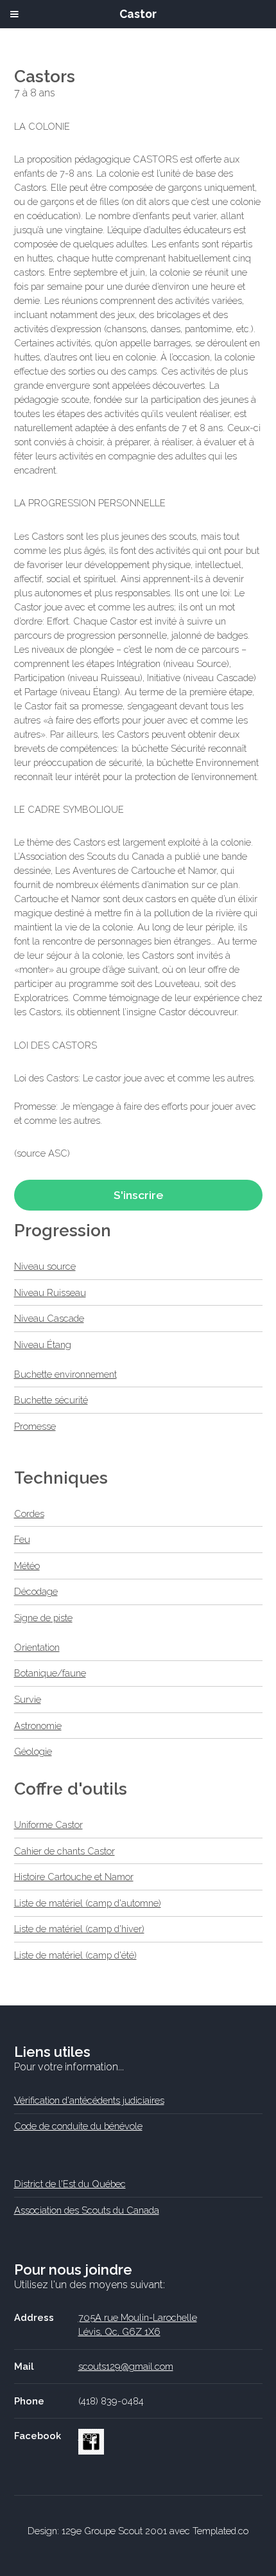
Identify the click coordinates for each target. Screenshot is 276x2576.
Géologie (33, 1751)
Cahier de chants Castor (65, 1851)
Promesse (35, 1426)
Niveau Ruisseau (50, 1292)
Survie (28, 1699)
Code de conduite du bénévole (78, 2126)
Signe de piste (43, 1618)
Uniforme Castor (48, 1825)
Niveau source (45, 1266)
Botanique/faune (50, 1673)
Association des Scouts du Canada (87, 2210)
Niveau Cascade (49, 1318)
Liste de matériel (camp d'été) (75, 1955)
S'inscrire (138, 1195)
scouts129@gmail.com (126, 2366)
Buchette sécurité (51, 1400)
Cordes (29, 1514)
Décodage (36, 1591)
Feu (22, 1539)
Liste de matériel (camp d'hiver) (79, 1929)
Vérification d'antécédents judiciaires (89, 2100)
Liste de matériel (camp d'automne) (88, 1903)
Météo (27, 1566)
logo (88, 2436)
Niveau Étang (43, 1345)
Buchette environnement (65, 1374)
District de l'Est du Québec (70, 2184)
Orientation (37, 1647)
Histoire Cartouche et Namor (74, 1877)
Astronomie (38, 1726)
